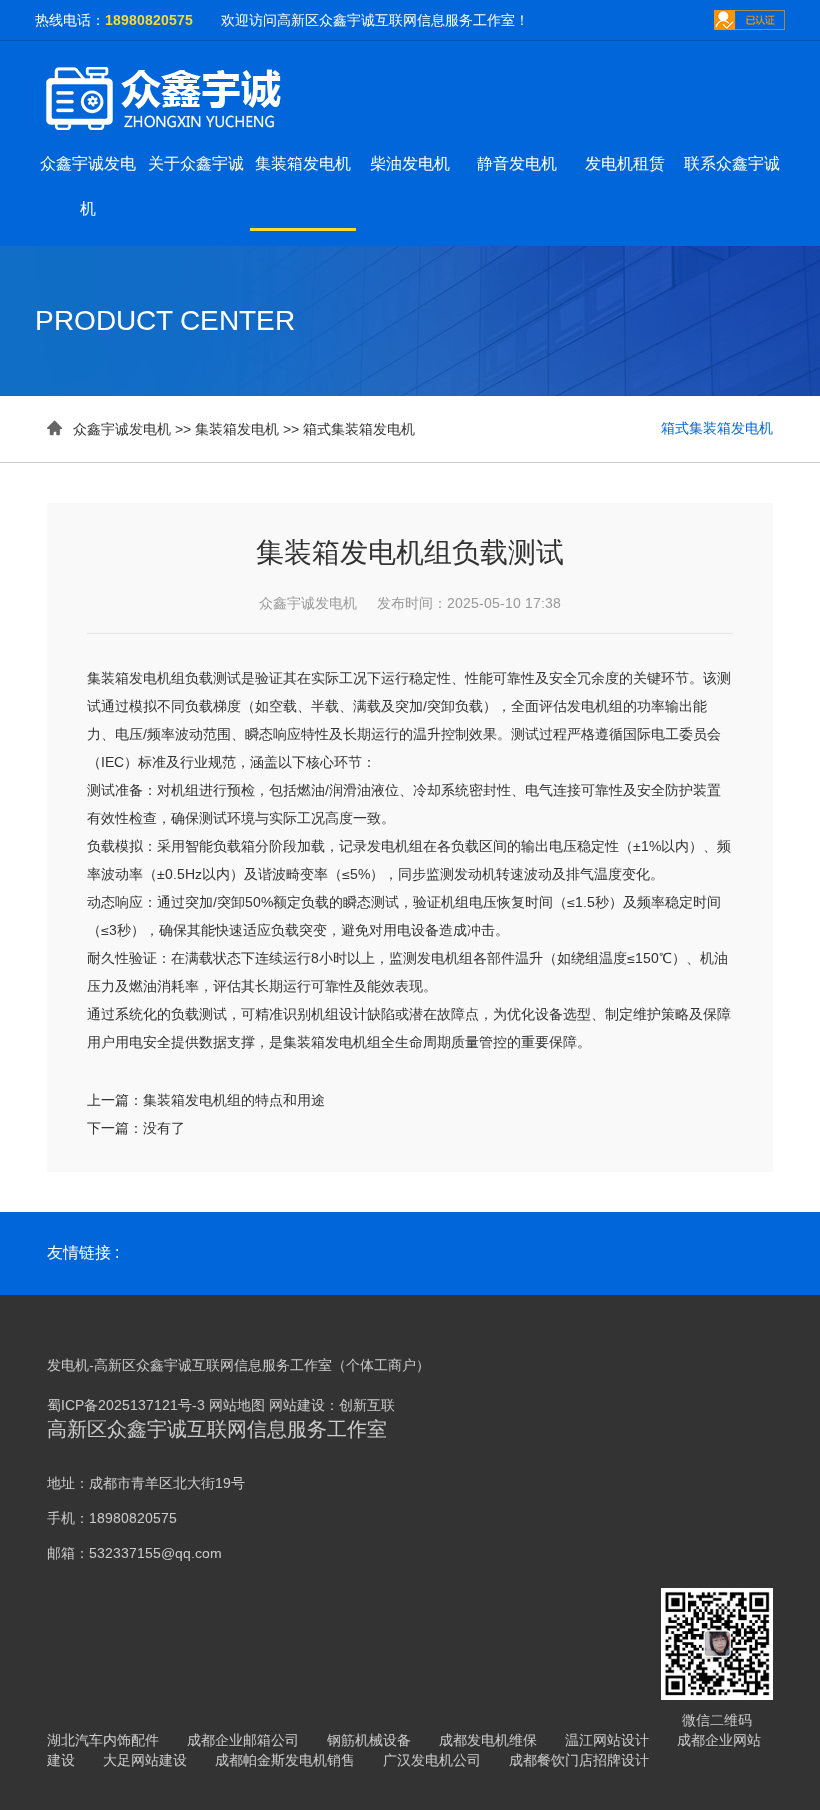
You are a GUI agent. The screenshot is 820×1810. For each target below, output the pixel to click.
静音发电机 (517, 163)
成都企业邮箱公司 (243, 1740)
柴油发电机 (410, 163)
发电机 (68, 1365)
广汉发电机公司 (432, 1760)
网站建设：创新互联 (332, 1405)
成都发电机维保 (488, 1740)
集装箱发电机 (303, 163)
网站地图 (237, 1405)
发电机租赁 (625, 163)
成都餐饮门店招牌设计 (579, 1760)
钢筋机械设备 (369, 1740)
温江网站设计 (607, 1740)
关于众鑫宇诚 (196, 163)
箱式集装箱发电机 (359, 429)
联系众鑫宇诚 (732, 163)
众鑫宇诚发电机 (122, 429)
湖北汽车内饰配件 (103, 1740)
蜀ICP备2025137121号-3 (126, 1405)
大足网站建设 (145, 1760)
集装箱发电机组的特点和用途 (234, 1100)
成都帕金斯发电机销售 (285, 1760)
